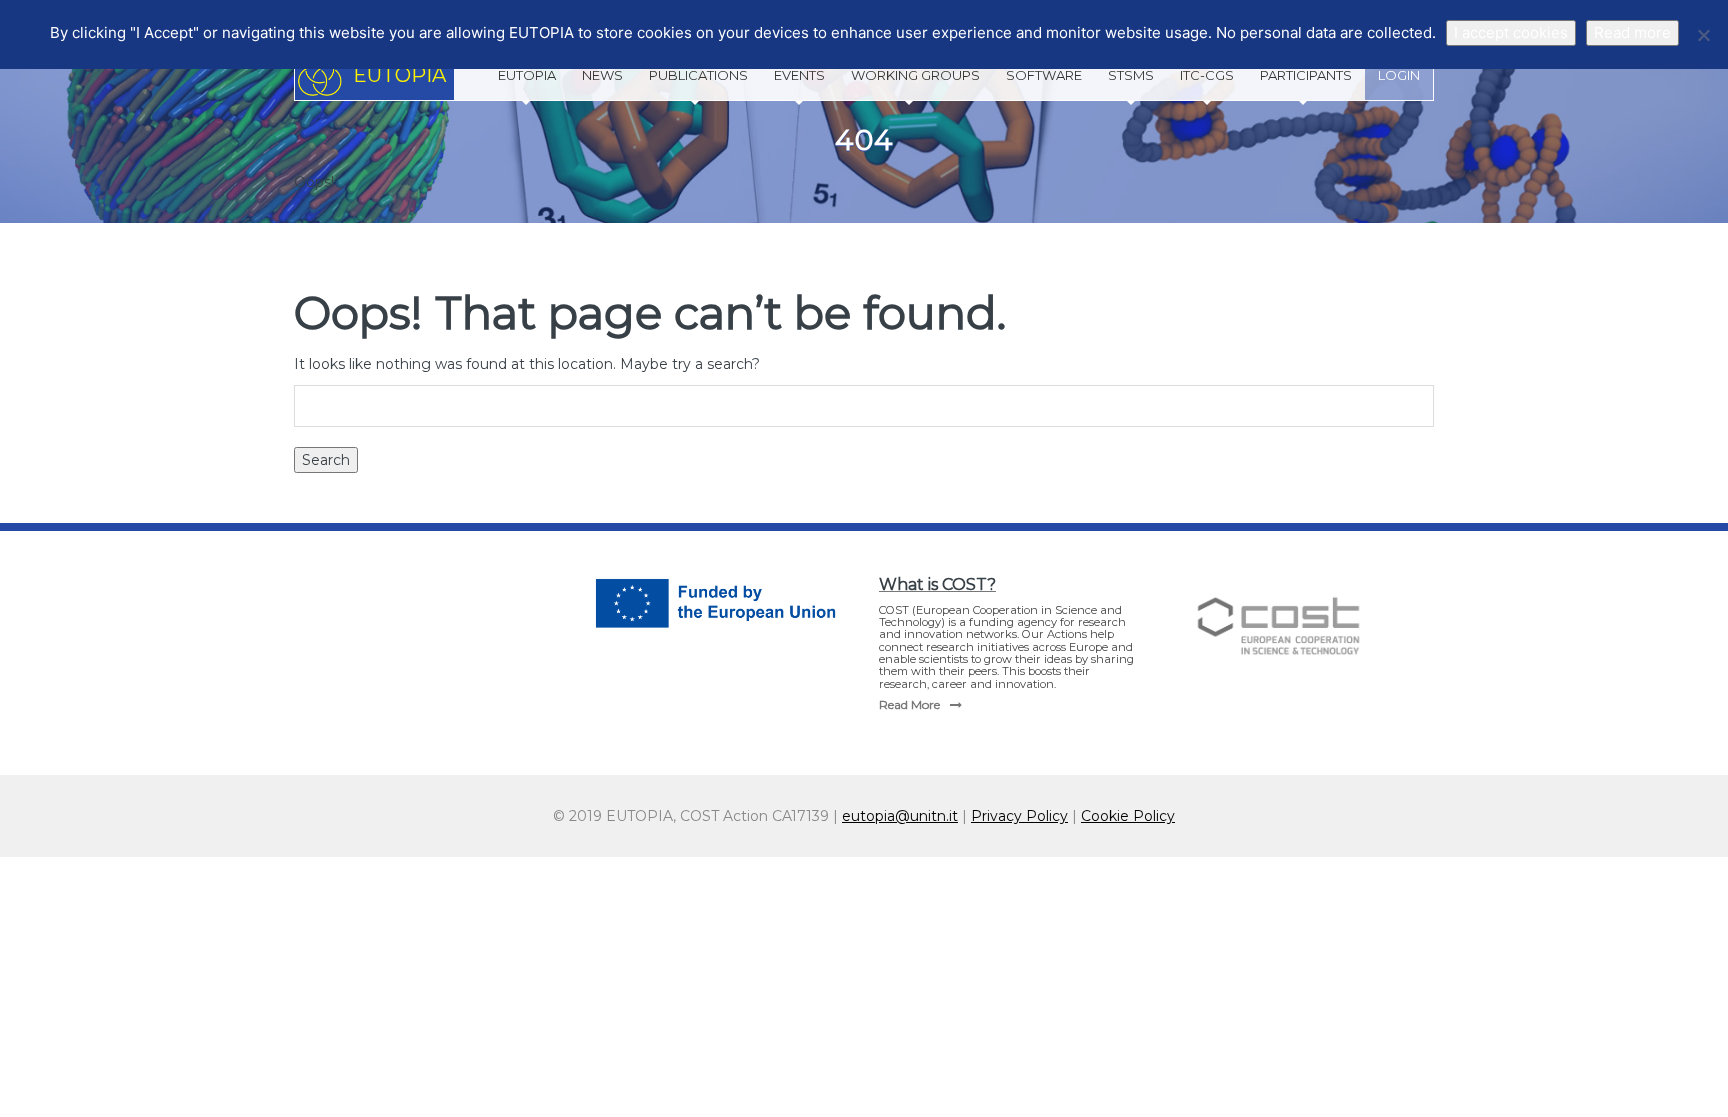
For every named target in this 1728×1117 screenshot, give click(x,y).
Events (799, 75)
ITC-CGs (1207, 75)
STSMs (1131, 75)
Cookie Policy (1128, 816)
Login (1399, 75)
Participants (1306, 75)
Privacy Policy (1019, 816)
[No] (1703, 35)
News (602, 75)
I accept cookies (1511, 32)
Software (1044, 75)
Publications (698, 75)
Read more (1632, 32)
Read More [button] (909, 704)
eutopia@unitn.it (900, 816)
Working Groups (915, 75)
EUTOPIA (527, 75)
